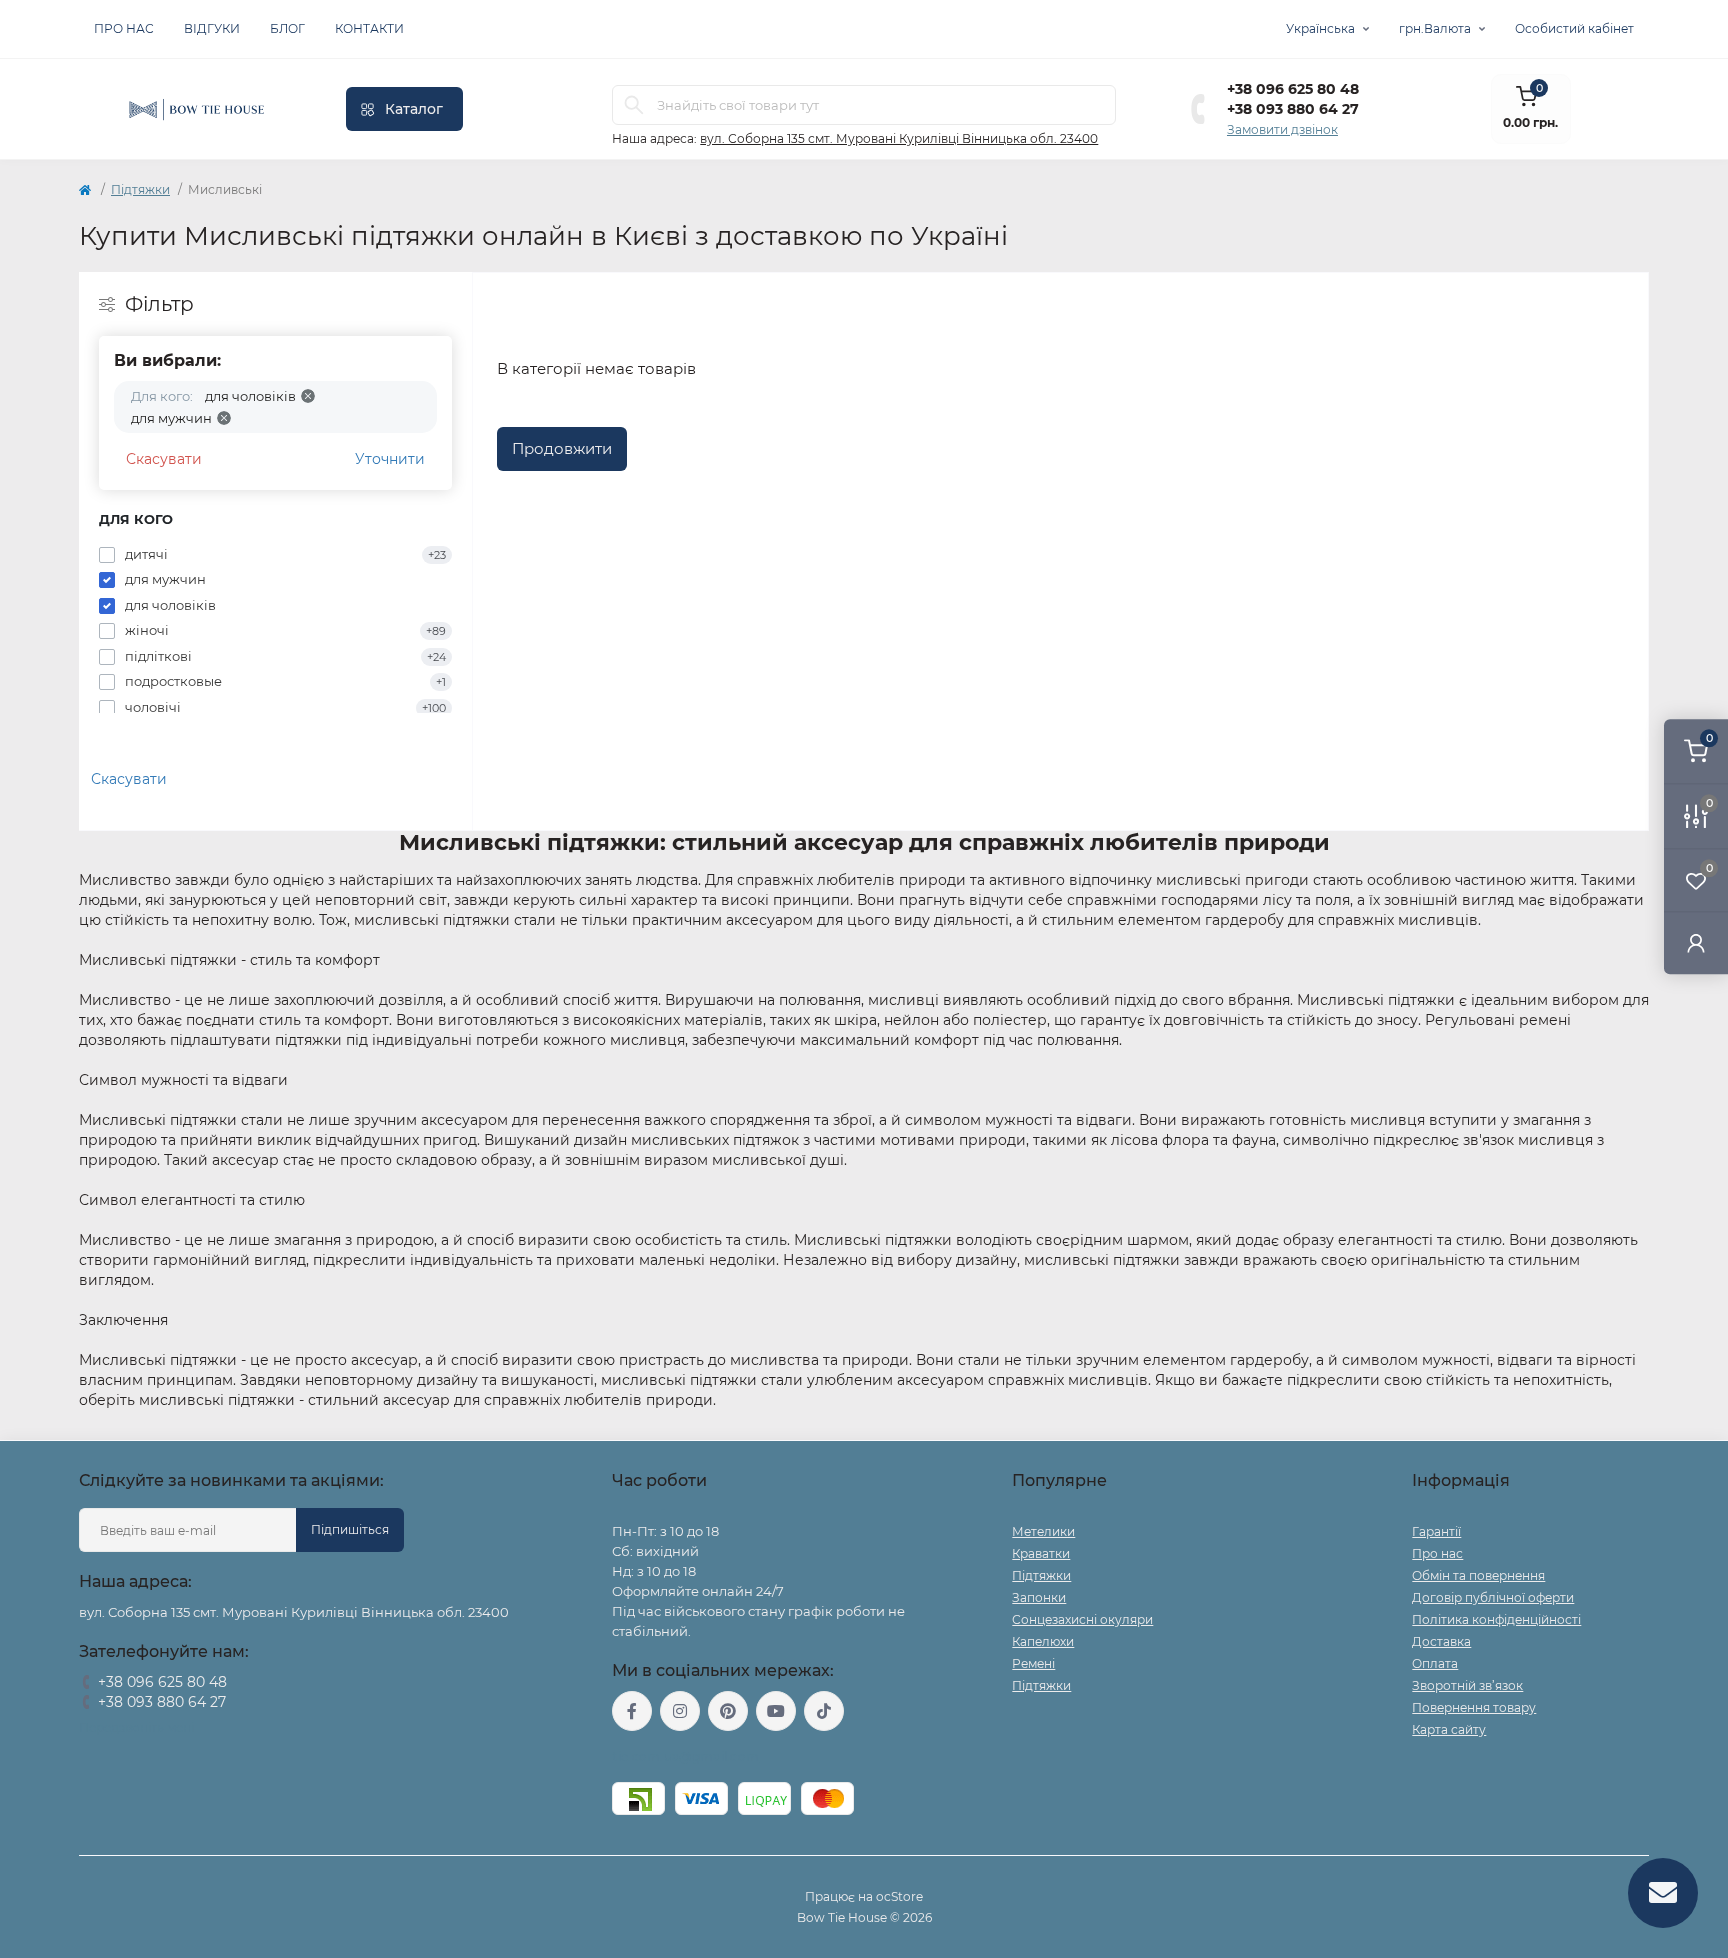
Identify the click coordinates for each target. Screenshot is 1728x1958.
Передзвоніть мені (136, 1727)
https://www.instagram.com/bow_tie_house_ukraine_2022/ (680, 1711)
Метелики (1043, 1531)
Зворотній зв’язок (1467, 1685)
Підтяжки (140, 189)
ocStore (899, 1896)
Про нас (124, 28)
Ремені (1033, 1663)
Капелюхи (1043, 1641)
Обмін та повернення (1478, 1575)
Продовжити (562, 448)
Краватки (1041, 1553)
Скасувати (164, 459)
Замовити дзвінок (1282, 129)
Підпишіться (350, 1529)
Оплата (1435, 1663)
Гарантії (1436, 1531)
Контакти (369, 28)
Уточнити (390, 459)
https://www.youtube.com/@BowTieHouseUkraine (776, 1711)
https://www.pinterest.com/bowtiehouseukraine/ (728, 1711)
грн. (1435, 28)
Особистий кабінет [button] (1574, 28)
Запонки (1039, 1597)
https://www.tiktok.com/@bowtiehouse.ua (824, 1711)
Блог (287, 28)
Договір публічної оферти (1493, 1597)
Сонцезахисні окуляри (1082, 1619)
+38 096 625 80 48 (1293, 89)
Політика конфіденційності (1496, 1619)
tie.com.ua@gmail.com (685, 1756)
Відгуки (212, 28)
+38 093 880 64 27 (1293, 109)
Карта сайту (1449, 1729)
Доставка (1441, 1641)
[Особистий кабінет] (1696, 942)
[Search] (634, 105)
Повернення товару (1474, 1707)
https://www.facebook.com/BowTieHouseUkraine (632, 1711)
